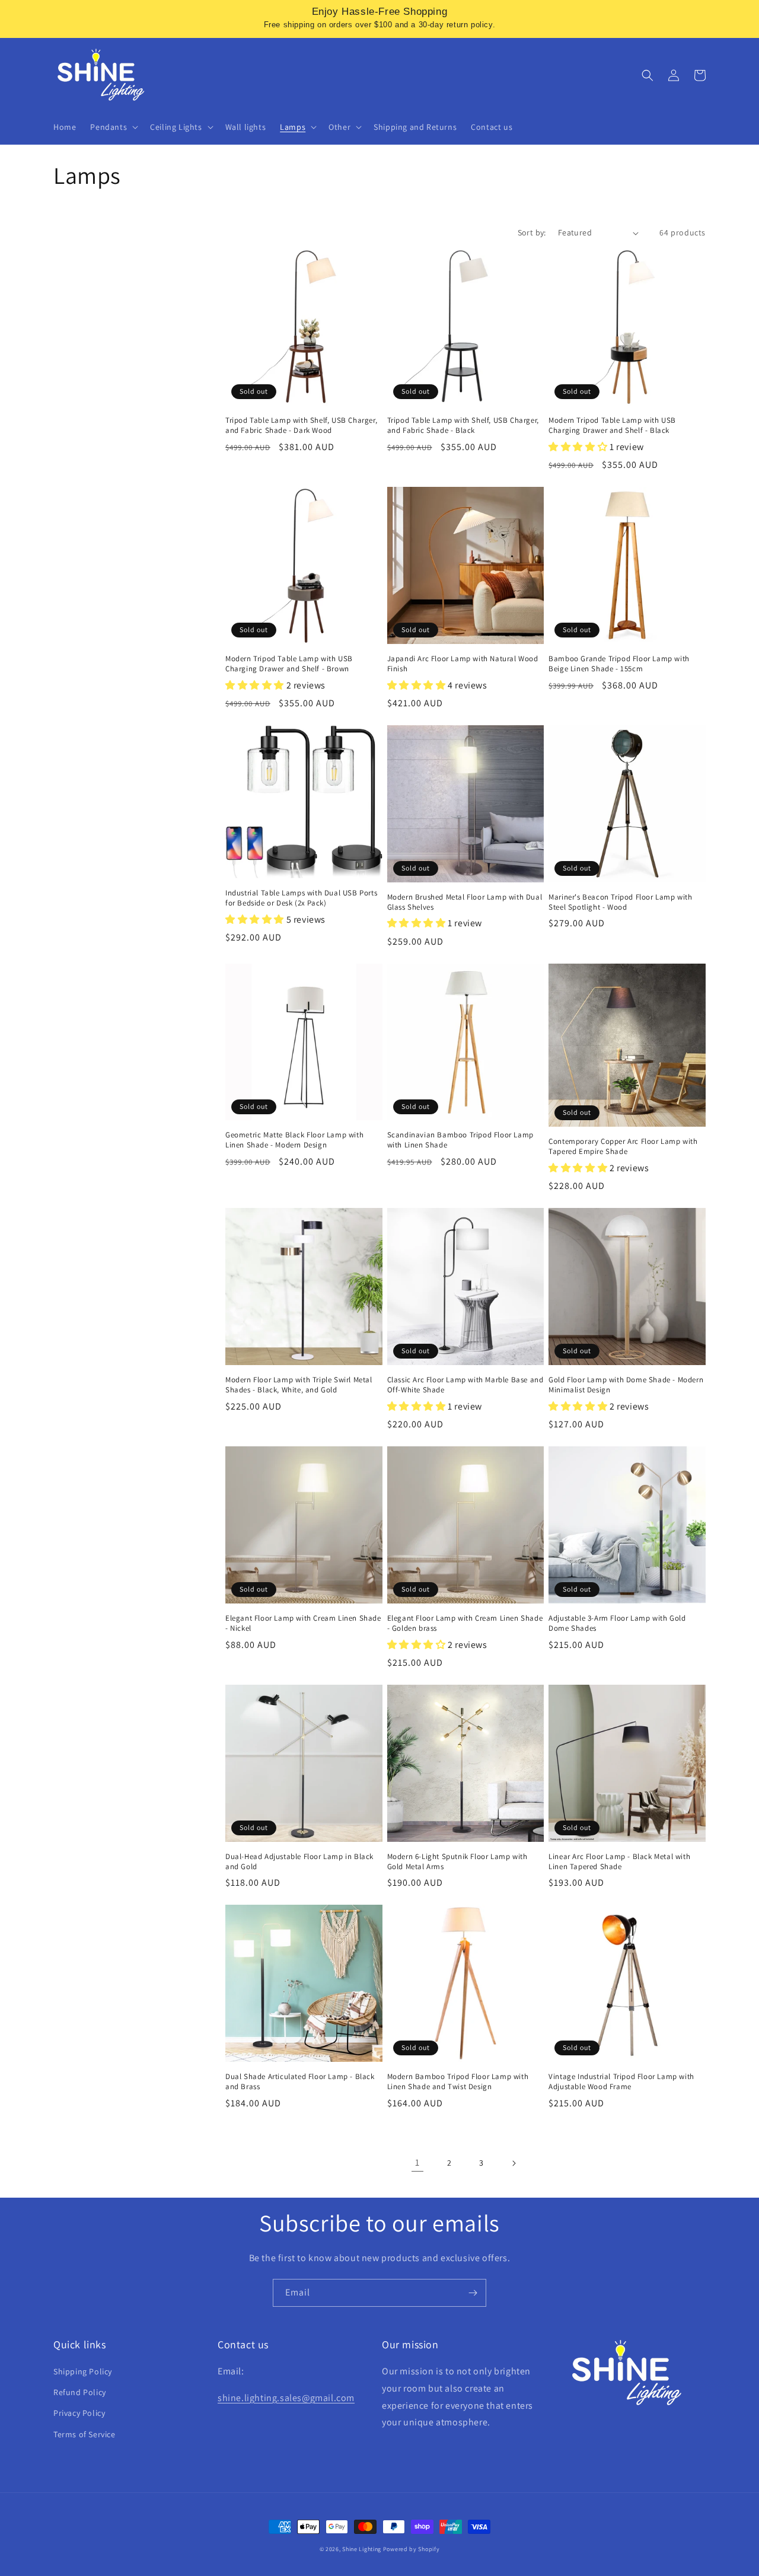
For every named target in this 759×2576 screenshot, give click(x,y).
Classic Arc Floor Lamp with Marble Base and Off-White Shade (465, 1385)
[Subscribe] (473, 2293)
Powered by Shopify (412, 2549)
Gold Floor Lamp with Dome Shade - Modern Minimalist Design (626, 1385)
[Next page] (514, 2163)
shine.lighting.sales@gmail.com (286, 2398)
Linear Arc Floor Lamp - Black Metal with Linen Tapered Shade (619, 1862)
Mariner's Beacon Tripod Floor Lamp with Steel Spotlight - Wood (620, 902)
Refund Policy (80, 2392)
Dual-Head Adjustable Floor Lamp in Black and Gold (299, 1862)
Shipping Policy (83, 2371)
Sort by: (532, 232)
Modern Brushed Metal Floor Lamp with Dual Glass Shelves (465, 902)
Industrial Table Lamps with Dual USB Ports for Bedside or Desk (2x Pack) (301, 898)
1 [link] (417, 2162)
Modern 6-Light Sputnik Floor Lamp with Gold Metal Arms (457, 1862)
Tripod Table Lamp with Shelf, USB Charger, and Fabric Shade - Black (463, 425)
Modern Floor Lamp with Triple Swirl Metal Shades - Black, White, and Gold (299, 1385)
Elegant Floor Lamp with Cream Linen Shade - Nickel (303, 1623)
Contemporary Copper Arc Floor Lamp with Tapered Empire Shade (623, 1147)
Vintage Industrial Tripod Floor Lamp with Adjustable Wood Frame (621, 2082)
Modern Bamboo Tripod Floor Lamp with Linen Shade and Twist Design (458, 2082)
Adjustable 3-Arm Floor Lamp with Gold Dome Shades (617, 1623)
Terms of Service (84, 2434)
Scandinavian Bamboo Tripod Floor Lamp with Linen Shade (460, 1140)
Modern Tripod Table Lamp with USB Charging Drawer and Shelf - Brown (289, 664)
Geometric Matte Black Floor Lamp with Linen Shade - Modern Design (294, 1140)
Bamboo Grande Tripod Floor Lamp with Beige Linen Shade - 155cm (619, 664)
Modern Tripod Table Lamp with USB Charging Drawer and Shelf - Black (612, 425)
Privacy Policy (79, 2413)
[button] (113, 127)
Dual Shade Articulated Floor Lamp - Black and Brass (300, 2082)
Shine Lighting (362, 2549)
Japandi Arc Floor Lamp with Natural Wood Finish (463, 664)
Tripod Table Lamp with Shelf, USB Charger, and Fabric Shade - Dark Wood (301, 425)
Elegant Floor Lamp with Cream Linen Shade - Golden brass (465, 1623)
